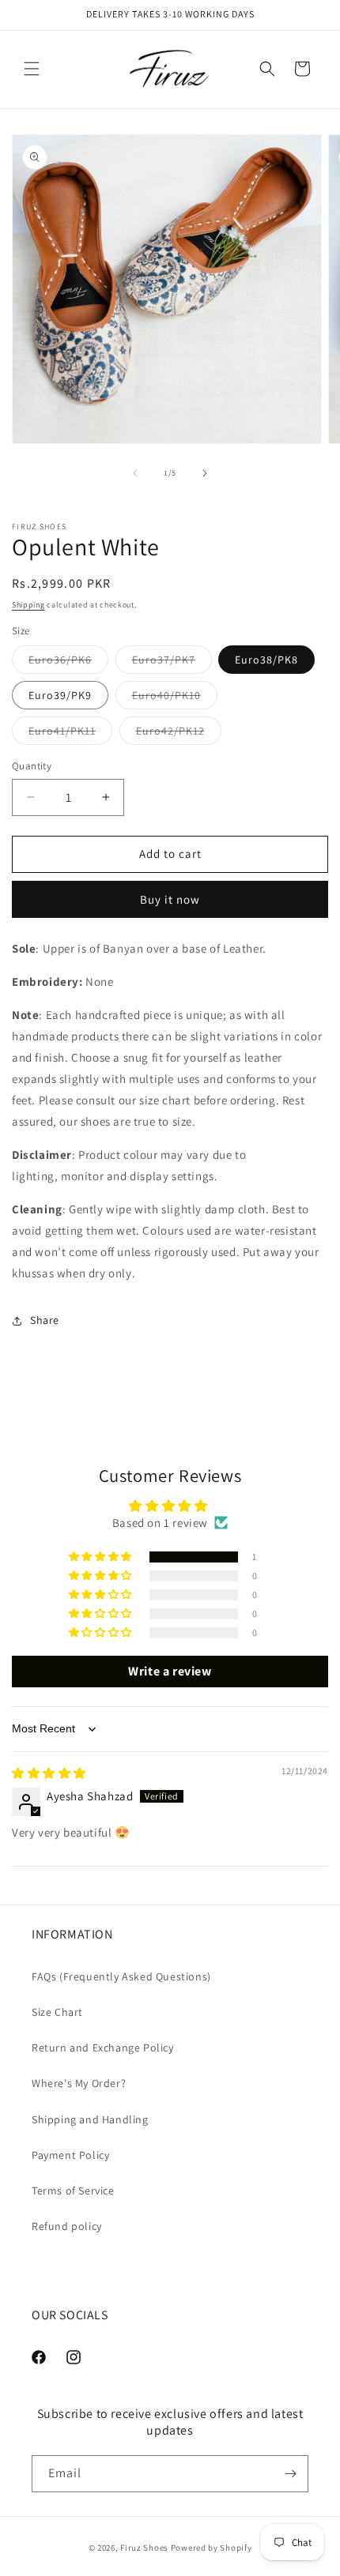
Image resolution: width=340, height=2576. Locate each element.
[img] (49, 1773)
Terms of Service (73, 2191)
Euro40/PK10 (175, 698)
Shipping (28, 605)
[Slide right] (205, 473)
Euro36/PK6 (68, 663)
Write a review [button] (170, 1671)
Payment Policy (70, 2155)
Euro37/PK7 (172, 663)
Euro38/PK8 (266, 660)
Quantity (32, 766)
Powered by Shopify (212, 2548)
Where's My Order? (79, 2083)
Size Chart (57, 2012)
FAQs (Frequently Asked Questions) (121, 1976)
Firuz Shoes (145, 2548)
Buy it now (170, 899)
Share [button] (45, 1320)
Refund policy (67, 2226)
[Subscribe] (290, 2474)
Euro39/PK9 (60, 695)
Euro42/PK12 (179, 734)
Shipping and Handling (90, 2119)
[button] (32, 69)
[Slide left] (135, 473)
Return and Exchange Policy (103, 2048)
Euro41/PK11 (70, 734)
